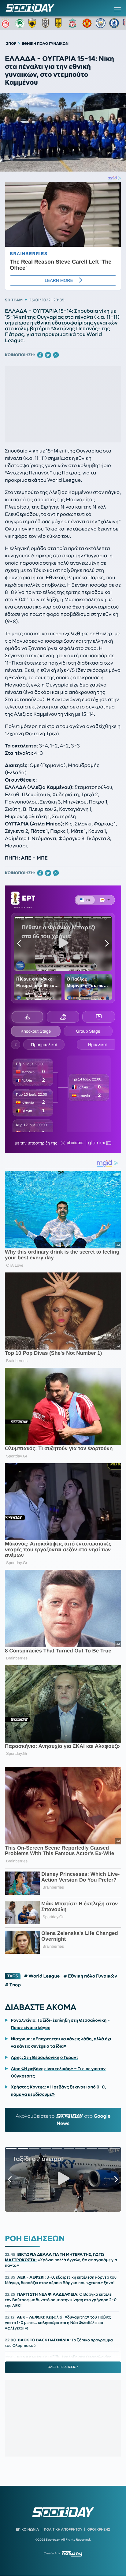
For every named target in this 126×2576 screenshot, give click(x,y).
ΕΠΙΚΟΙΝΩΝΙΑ (27, 2529)
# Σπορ (13, 1985)
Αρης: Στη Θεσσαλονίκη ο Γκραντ (44, 2057)
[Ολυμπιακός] (6, 23)
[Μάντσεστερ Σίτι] (101, 23)
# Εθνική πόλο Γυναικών (90, 1976)
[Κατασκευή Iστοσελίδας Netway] (72, 2554)
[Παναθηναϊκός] (20, 23)
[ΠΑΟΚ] (47, 23)
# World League (42, 1976)
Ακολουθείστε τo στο (63, 2120)
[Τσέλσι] (114, 23)
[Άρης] (60, 23)
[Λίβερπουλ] (74, 23)
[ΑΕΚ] (33, 23)
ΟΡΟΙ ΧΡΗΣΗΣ (99, 2529)
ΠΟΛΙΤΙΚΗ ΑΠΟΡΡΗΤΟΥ (63, 2529)
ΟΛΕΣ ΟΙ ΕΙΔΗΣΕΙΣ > (63, 2367)
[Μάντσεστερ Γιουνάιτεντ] (87, 23)
